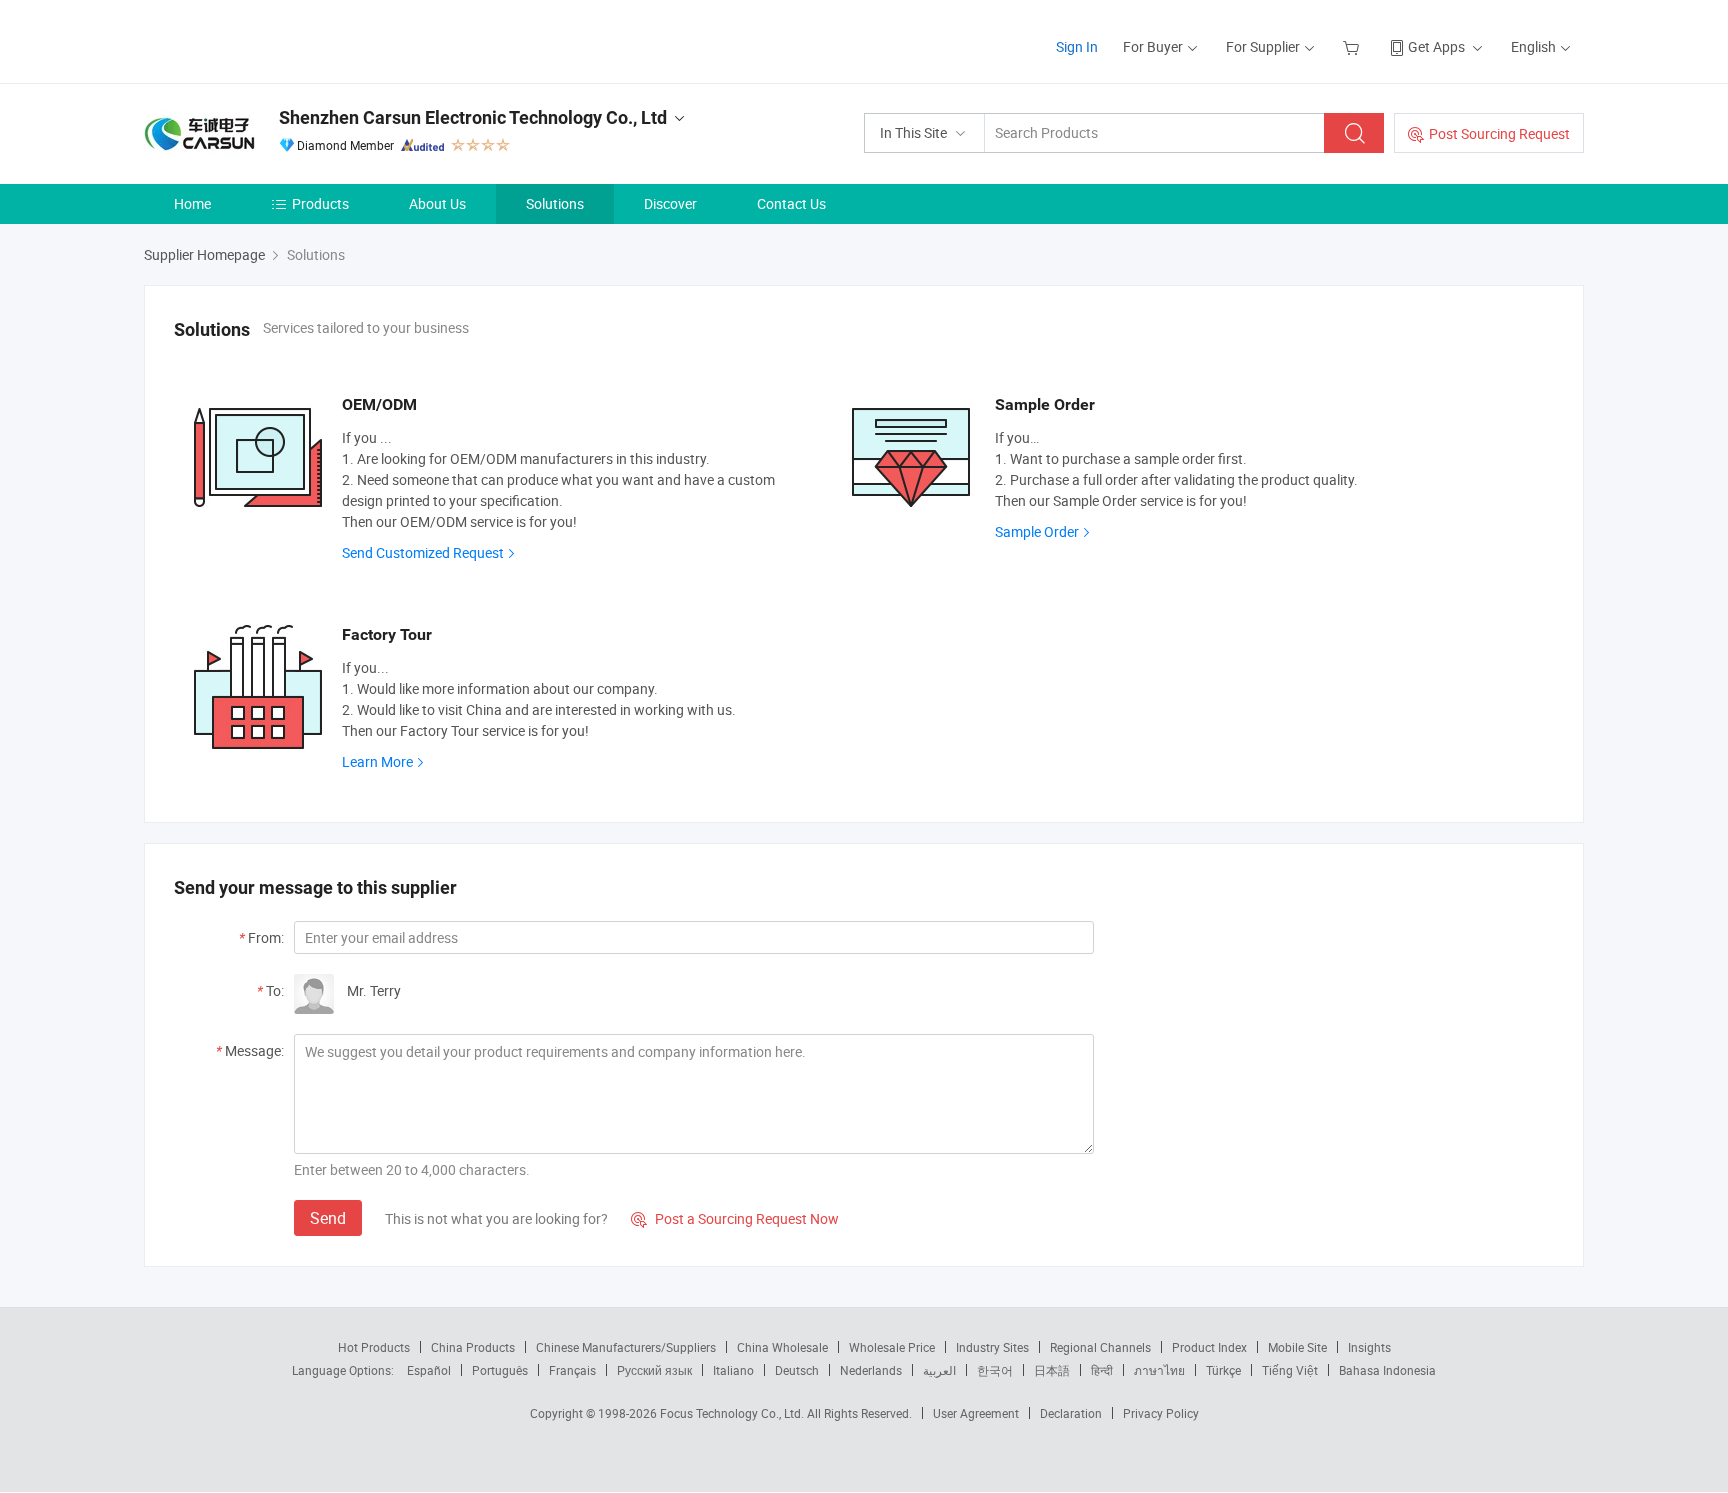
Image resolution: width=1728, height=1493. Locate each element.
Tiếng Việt (1290, 1370)
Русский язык (654, 1370)
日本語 (1052, 1370)
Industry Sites (992, 1347)
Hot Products (374, 1347)
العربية (939, 1370)
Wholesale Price (892, 1347)
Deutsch (797, 1370)
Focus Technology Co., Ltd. (733, 1413)
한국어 (995, 1370)
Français (572, 1370)
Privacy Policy (1161, 1413)
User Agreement (976, 1413)
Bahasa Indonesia (1387, 1370)
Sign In (1077, 46)
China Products (473, 1347)
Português (500, 1370)
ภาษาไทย (1159, 1370)
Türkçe (1223, 1370)
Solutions (555, 203)
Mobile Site (1297, 1347)
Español (429, 1370)
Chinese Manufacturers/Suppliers (626, 1347)
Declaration (1071, 1413)
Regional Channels (1100, 1347)
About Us (437, 203)
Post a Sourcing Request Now (735, 1218)
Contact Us (791, 203)
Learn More (377, 761)
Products (320, 203)
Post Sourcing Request (1499, 133)
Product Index (1209, 1347)
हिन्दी (1102, 1370)
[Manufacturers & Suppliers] (272, 39)
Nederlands (871, 1370)
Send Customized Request (423, 552)
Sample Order (1037, 531)
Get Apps (1436, 46)
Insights (1369, 1347)
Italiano (733, 1370)
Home (192, 203)
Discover (670, 203)
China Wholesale (782, 1347)
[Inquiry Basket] (1353, 46)
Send (328, 1218)
